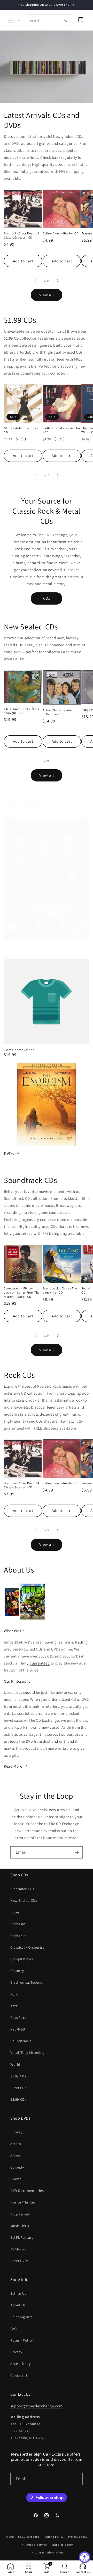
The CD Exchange (28, 2537)
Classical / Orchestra (28, 1947)
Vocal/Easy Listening (27, 2053)
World (15, 2064)
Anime (16, 2156)
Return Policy (22, 2340)
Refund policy (54, 2537)
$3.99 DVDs (20, 2261)
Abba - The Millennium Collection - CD (59, 712)
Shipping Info (22, 2317)
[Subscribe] (77, 1852)
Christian (18, 1924)
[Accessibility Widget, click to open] (85, 2557)
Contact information (49, 2552)
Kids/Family (20, 2214)
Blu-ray (16, 2132)
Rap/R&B (18, 2029)
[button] (10, 20)
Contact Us (20, 2376)
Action (16, 2144)
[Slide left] (35, 281)
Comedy (17, 2167)
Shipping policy (62, 2545)
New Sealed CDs (24, 1900)
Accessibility (21, 2364)
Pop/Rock (18, 2018)
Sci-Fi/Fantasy (22, 2237)
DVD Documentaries (27, 2191)
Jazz (14, 2006)
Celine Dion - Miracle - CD (61, 233)
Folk (14, 1994)
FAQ (14, 2329)
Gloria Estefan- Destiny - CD (21, 430)
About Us (18, 2305)
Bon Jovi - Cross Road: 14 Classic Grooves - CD (22, 235)
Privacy (16, 2352)
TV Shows (18, 2249)
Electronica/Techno (26, 1982)
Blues (15, 1912)
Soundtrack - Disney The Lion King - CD (60, 1290)
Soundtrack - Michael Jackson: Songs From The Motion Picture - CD (22, 1292)
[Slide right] (58, 281)
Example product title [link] (19, 1050)
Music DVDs (20, 2226)
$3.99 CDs (18, 2099)
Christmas (19, 1936)
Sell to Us (18, 2293)
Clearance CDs (22, 1889)
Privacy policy (78, 2537)
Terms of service (36, 2545)
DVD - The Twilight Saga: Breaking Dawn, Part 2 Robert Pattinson (42, 948)
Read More (13, 1766)
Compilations (22, 1959)
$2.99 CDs (18, 2088)
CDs (47, 598)
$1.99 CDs (18, 2076)
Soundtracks (21, 2041)
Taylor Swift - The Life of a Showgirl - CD (22, 711)
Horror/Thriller (23, 2202)
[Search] (65, 20)
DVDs (9, 1153)
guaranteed (40, 1663)
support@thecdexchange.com (36, 2406)
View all (47, 295)
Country (17, 1971)
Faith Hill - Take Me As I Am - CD (61, 430)
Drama (16, 2179)
